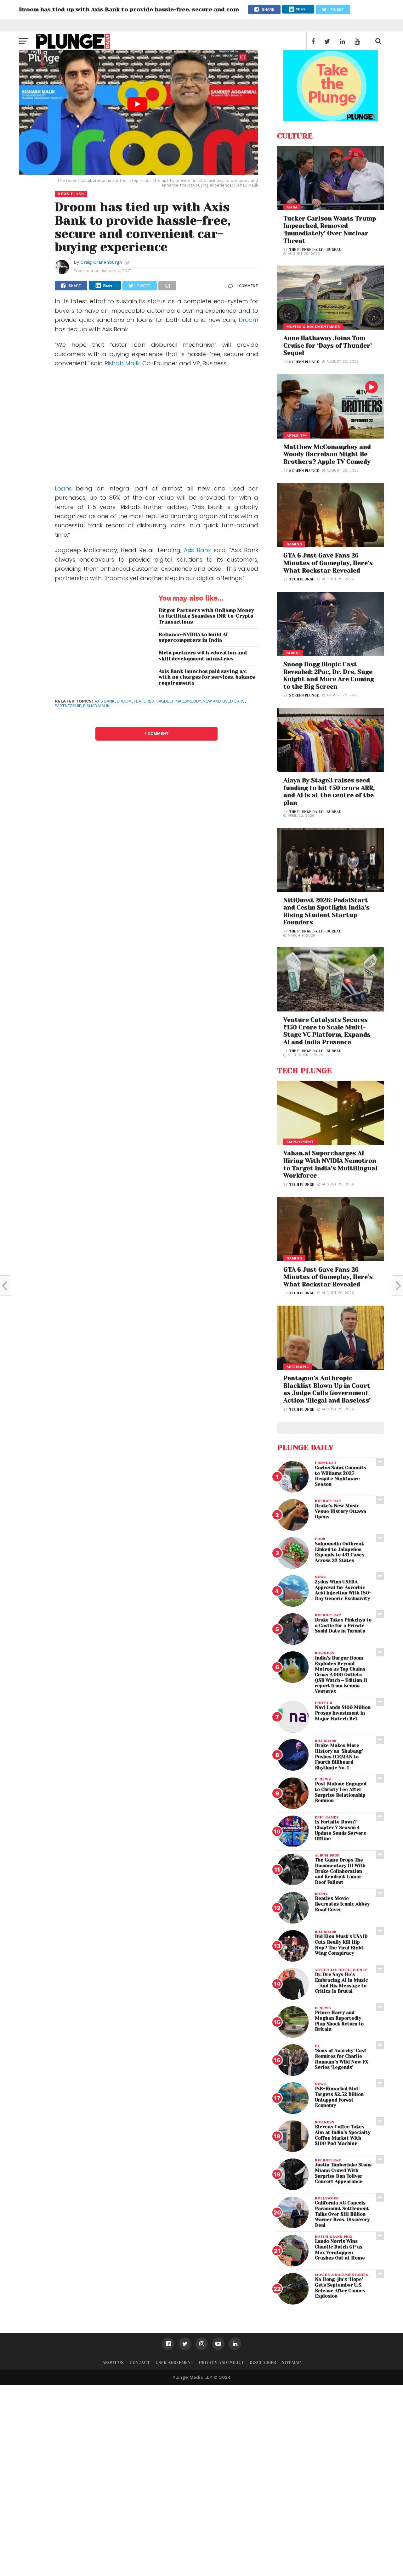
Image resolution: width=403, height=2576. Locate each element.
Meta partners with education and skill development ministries (203, 656)
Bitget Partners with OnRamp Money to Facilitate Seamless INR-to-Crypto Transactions (206, 616)
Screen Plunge (304, 362)
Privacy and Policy (221, 2363)
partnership (68, 706)
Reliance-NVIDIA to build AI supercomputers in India (193, 638)
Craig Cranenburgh (101, 262)
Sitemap (291, 2363)
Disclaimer (263, 2363)
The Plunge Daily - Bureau (315, 250)
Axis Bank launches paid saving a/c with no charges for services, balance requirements (207, 677)
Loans (65, 488)
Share (301, 9)
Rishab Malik (122, 363)
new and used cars (224, 701)
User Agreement (174, 2363)
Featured (144, 701)
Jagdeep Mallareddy (179, 701)
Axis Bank (197, 550)
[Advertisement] (156, 421)
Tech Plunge (302, 579)
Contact (140, 2363)
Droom (248, 320)
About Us (113, 2363)
